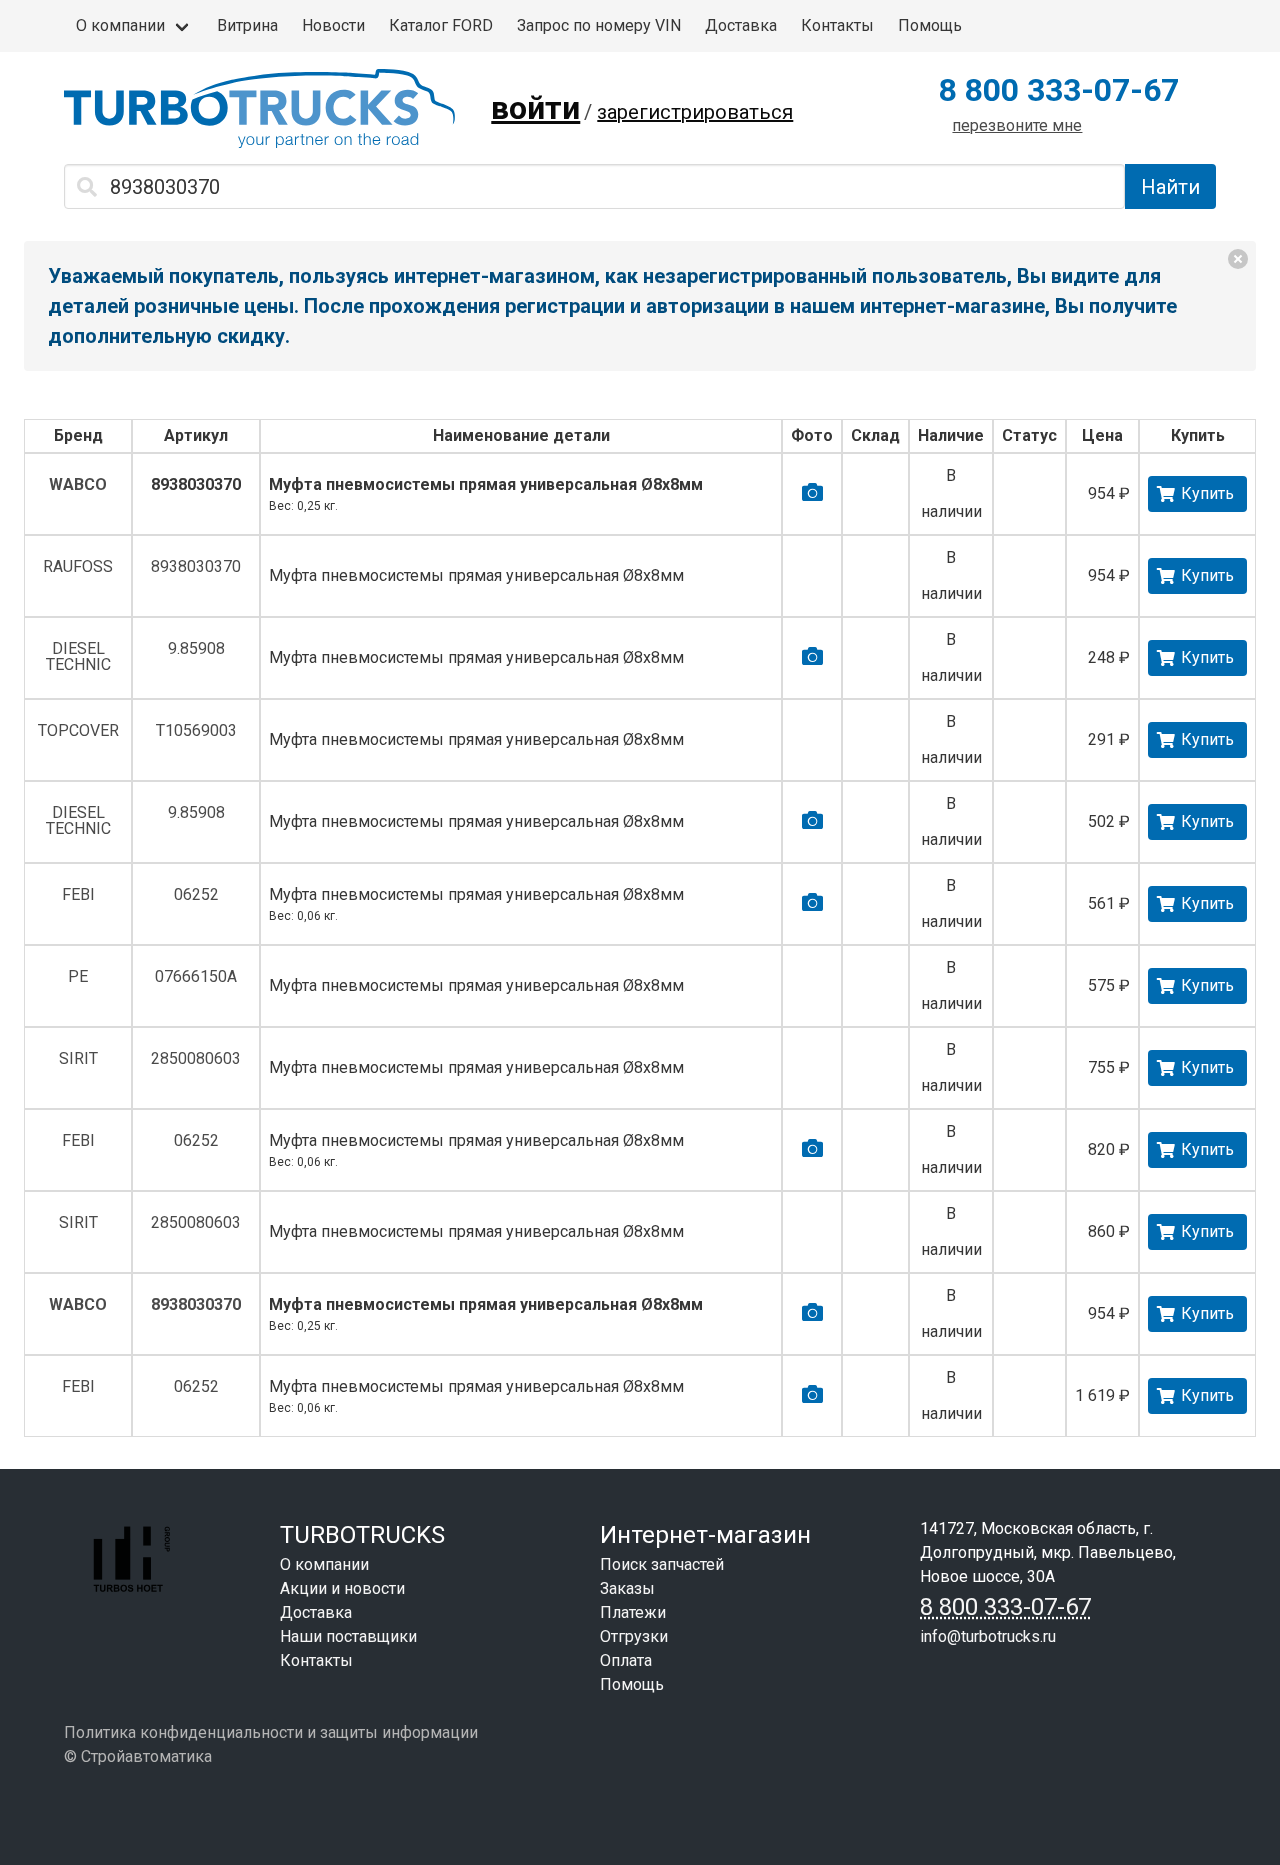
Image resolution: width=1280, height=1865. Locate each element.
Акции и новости (342, 1588)
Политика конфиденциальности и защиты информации (271, 1732)
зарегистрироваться (695, 112)
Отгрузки (634, 1636)
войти (535, 108)
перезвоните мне (1017, 125)
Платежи (633, 1612)
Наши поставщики (348, 1636)
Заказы (627, 1588)
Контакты (837, 25)
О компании (120, 25)
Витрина (247, 25)
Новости (333, 25)
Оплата (626, 1660)
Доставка (741, 25)
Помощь (930, 25)
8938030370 (196, 484)
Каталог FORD (441, 25)
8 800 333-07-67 (1059, 90)
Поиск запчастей (662, 1564)
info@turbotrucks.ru (988, 1636)
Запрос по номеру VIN (599, 25)
